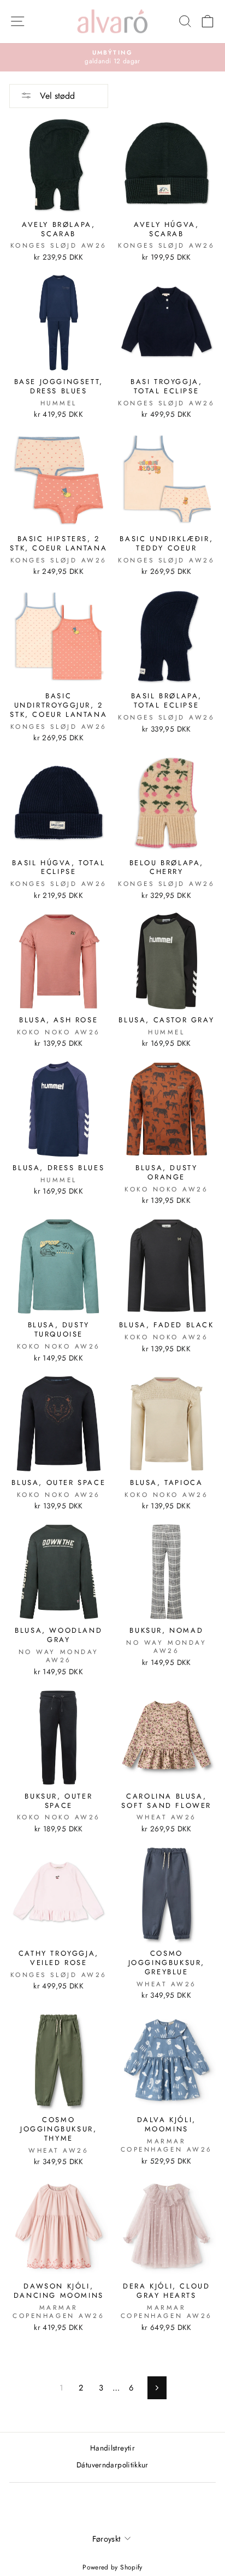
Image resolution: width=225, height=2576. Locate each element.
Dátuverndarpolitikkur (112, 2465)
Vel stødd (56, 96)
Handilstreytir (112, 2448)
